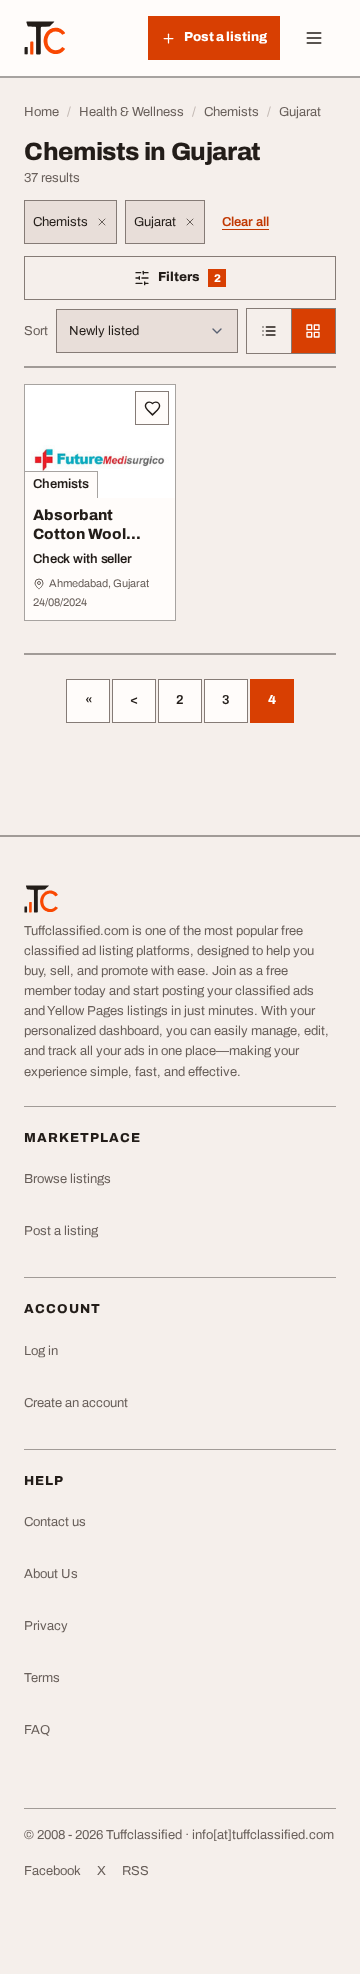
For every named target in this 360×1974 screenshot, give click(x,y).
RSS (135, 1871)
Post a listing (61, 1231)
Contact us (55, 1522)
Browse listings (67, 1179)
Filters (218, 280)
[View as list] (269, 331)
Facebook (52, 1871)
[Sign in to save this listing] (152, 408)
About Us (51, 1574)
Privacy (46, 1626)
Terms (42, 1678)
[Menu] (314, 38)
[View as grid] (313, 331)
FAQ (37, 1730)
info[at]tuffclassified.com (263, 1835)
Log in (41, 1351)
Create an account (76, 1403)
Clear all (245, 222)
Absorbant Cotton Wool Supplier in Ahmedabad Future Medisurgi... (79, 562)
